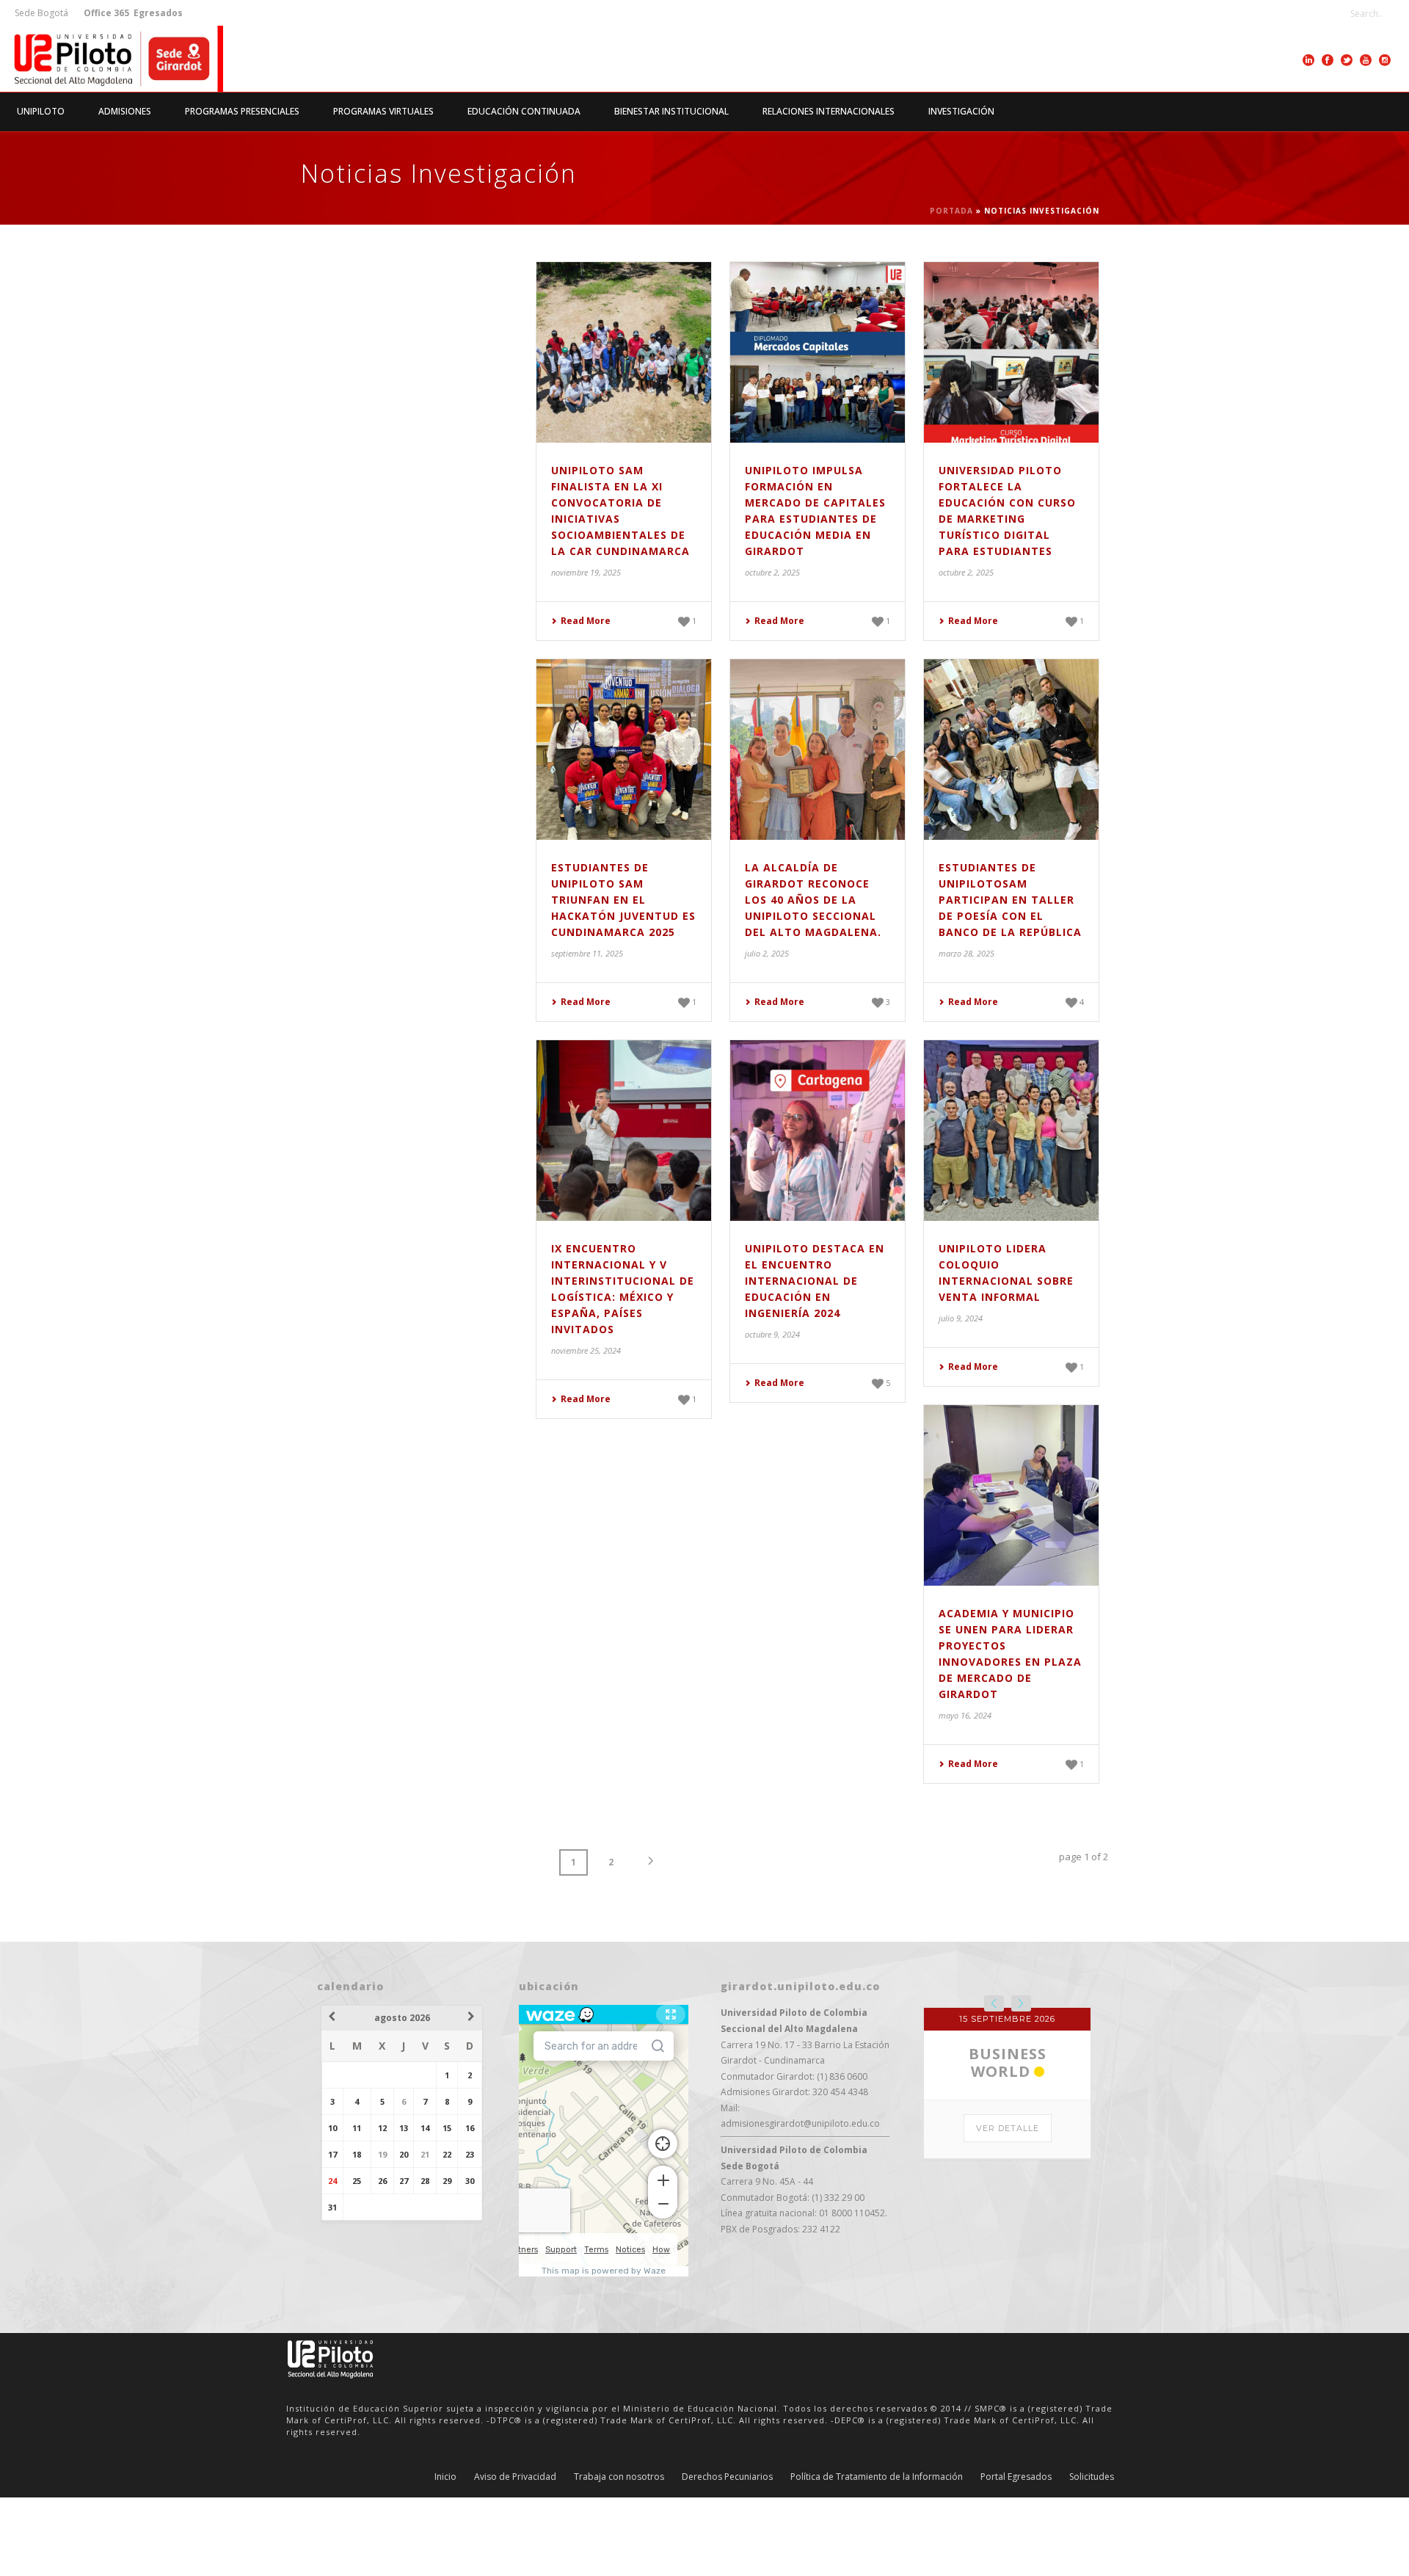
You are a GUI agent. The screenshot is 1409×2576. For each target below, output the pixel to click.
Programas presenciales (242, 111)
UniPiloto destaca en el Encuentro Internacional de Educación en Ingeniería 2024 (815, 1281)
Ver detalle (1008, 2295)
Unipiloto (41, 111)
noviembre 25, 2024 (586, 1350)
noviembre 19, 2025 (586, 572)
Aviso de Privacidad (515, 2555)
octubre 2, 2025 (772, 572)
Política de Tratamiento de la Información (877, 2555)
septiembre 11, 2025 (587, 953)
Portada (951, 211)
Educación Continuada (524, 111)
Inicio (445, 2555)
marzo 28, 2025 (966, 953)
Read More (586, 621)
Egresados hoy (1007, 2220)
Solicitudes (1092, 2555)
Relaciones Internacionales (829, 111)
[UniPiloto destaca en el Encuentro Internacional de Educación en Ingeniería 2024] (818, 1131)
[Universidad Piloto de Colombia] (112, 59)
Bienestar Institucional (671, 111)
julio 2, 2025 (767, 953)
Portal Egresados (1016, 2555)
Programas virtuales (383, 111)
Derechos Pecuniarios (727, 2555)
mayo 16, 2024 (965, 1715)
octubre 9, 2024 (772, 1334)
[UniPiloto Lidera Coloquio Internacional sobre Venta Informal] (1011, 1131)
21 (425, 2154)
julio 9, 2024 (961, 1318)
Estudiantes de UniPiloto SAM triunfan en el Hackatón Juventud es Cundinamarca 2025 (623, 900)
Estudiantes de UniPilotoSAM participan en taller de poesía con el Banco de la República (1010, 900)
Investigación (961, 111)
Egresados (157, 13)
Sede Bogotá (43, 13)
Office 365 (106, 13)
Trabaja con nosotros (619, 2555)
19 (382, 2154)
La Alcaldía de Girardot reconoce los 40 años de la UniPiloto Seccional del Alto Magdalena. (813, 900)
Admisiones (125, 111)
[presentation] (994, 2003)
